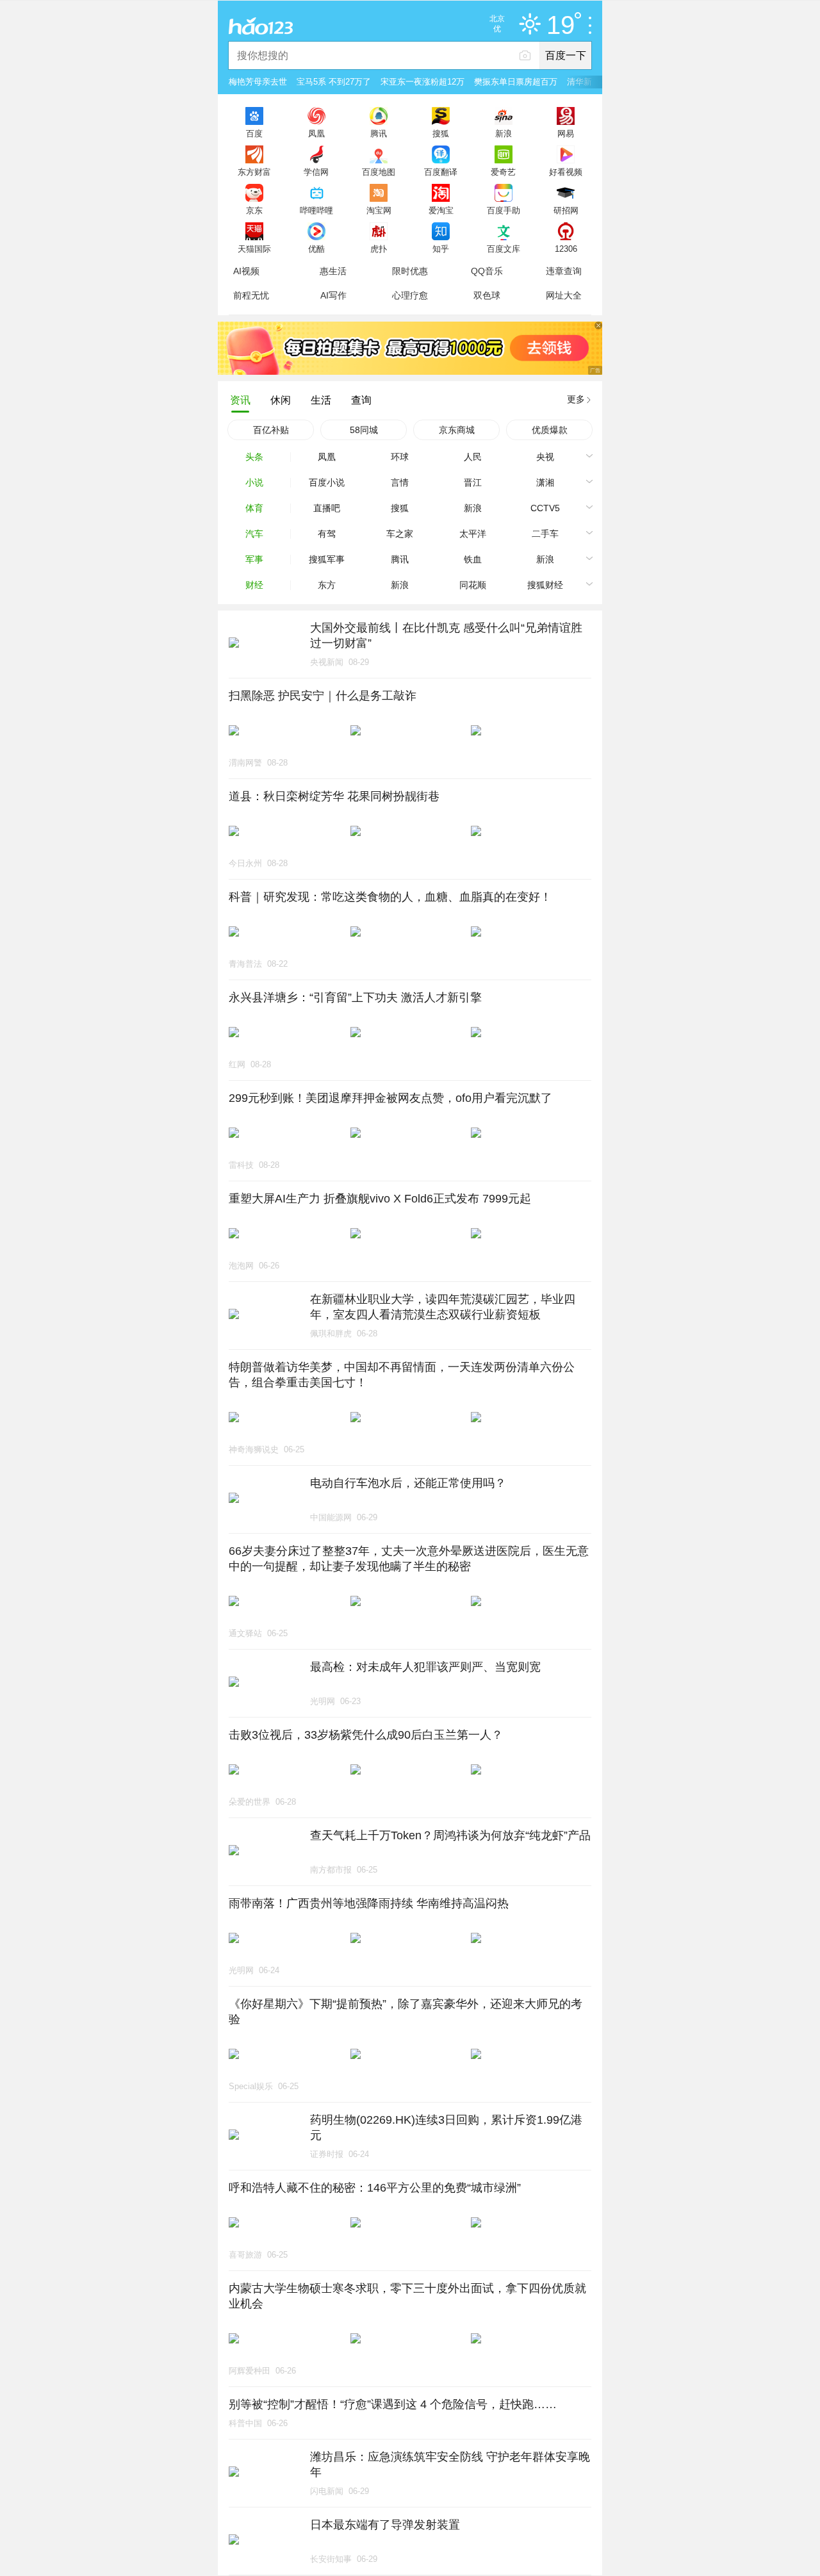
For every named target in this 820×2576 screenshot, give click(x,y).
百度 (254, 133)
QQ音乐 (487, 271)
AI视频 (246, 271)
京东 (254, 210)
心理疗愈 (410, 295)
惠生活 (333, 271)
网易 (566, 133)
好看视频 (566, 172)
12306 (566, 249)
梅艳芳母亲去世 (258, 82)
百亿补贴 (271, 430)
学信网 (316, 172)
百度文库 (504, 249)
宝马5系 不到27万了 (334, 82)
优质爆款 (550, 430)
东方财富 (254, 172)
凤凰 (316, 133)
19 (561, 26)
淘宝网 (379, 210)
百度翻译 (441, 172)
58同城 (364, 430)
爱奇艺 (503, 172)
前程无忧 (251, 295)
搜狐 (441, 133)
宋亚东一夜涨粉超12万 (422, 82)
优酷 (316, 249)
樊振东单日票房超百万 (516, 82)
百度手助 (504, 210)
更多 (576, 399)
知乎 (441, 249)
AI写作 (333, 295)
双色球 (487, 295)
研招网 (566, 210)
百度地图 (379, 172)
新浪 (504, 133)
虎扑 (379, 249)
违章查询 (564, 271)
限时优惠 (410, 271)
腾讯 (379, 133)
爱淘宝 (441, 210)
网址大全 (564, 295)
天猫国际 (254, 249)
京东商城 (457, 430)
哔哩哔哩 (316, 210)
